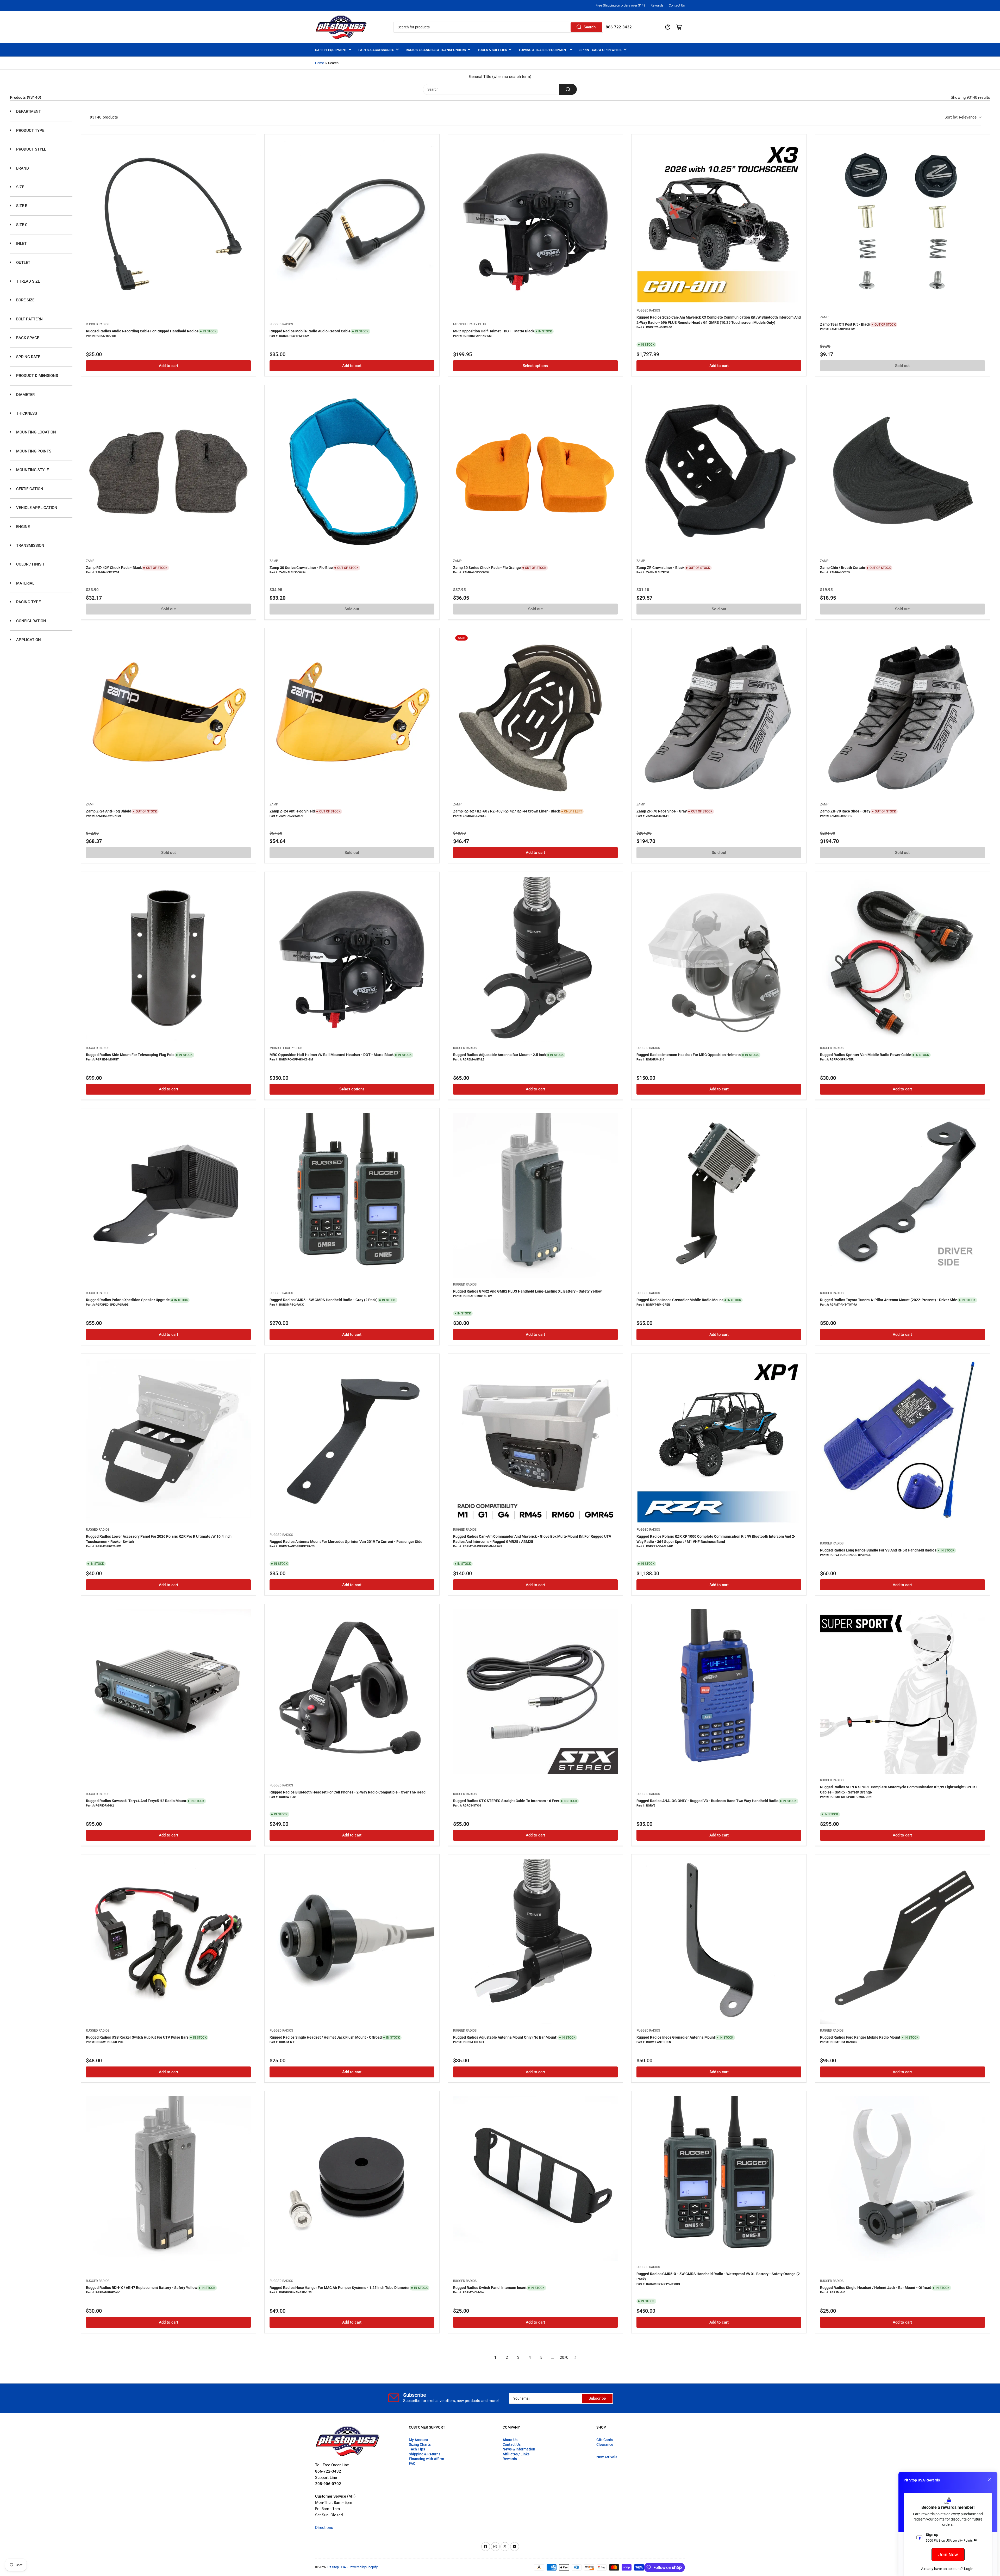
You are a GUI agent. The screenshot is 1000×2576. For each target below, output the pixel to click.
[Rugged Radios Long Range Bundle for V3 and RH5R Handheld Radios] (902, 1441)
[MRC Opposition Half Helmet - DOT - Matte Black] (536, 222)
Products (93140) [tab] (26, 97)
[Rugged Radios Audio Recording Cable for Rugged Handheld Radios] (168, 222)
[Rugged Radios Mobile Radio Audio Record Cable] (352, 222)
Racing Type (28, 602)
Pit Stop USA (337, 2567)
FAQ (412, 2463)
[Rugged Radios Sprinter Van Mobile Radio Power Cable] (902, 959)
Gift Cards (605, 2440)
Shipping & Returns (425, 2454)
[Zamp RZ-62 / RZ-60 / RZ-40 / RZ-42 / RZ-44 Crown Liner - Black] (536, 716)
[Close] (989, 2480)
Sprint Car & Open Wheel (601, 50)
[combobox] (498, 27)
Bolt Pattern (29, 319)
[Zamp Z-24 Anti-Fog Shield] (168, 716)
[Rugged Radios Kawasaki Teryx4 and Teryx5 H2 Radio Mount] (168, 1692)
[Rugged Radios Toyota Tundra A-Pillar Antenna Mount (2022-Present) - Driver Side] (902, 1196)
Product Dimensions (37, 376)
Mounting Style (32, 470)
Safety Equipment (331, 50)
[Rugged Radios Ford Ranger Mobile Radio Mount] (902, 1942)
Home (320, 63)
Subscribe (597, 2398)
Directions (324, 2528)
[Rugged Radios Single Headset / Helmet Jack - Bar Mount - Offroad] (902, 2179)
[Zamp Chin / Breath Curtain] (902, 472)
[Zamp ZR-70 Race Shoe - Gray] (719, 716)
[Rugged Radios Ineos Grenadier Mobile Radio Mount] (719, 1196)
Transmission (30, 545)
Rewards (657, 5)
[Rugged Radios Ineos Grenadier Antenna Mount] (719, 1942)
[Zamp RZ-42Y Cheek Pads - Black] (168, 472)
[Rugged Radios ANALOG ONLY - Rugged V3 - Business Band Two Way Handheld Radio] (719, 1692)
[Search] (568, 89)
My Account (418, 2440)
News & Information (519, 2449)
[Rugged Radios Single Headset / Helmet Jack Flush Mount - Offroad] (352, 1942)
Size (20, 187)
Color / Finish (30, 564)
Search (590, 27)
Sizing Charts (420, 2444)
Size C (21, 225)
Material (25, 583)
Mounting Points (33, 451)
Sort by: (961, 117)
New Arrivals (607, 2457)
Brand (22, 168)
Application (28, 640)
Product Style (31, 149)
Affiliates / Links (516, 2454)
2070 (564, 2357)
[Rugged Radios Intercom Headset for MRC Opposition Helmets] (719, 959)
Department (28, 111)
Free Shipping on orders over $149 (620, 5)
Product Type (30, 131)
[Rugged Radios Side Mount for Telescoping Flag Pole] (168, 959)
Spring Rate (28, 357)
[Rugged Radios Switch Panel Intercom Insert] (536, 2179)
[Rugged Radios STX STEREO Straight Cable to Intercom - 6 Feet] (536, 1692)
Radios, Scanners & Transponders (436, 50)
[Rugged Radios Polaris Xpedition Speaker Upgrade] (168, 1196)
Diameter (25, 395)
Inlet (21, 244)
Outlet (23, 263)
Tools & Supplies (492, 50)
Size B (21, 206)
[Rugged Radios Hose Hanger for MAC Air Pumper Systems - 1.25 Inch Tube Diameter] (352, 2179)
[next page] (576, 2357)
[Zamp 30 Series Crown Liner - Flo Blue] (352, 472)
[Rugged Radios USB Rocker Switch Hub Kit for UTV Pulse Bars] (168, 1942)
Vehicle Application (36, 508)
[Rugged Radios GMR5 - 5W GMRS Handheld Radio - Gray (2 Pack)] (352, 1196)
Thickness (26, 413)
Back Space (27, 338)
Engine (22, 527)
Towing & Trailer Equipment (543, 50)
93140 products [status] (104, 117)
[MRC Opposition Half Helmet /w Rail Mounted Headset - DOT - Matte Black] (352, 959)
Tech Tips (417, 2449)
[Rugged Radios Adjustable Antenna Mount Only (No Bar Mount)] (536, 1942)
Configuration (31, 621)
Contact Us (677, 5)
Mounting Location (36, 432)
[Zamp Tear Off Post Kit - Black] (902, 222)
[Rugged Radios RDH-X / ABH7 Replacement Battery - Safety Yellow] (168, 2179)
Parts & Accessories (376, 50)
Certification (29, 489)
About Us (510, 2440)
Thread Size (27, 281)
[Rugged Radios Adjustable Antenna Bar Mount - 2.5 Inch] (536, 959)
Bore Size (25, 300)
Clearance (605, 2444)
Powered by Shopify (363, 2567)
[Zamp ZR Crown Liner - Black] (719, 472)
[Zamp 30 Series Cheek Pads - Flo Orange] (536, 472)
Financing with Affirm (426, 2459)
